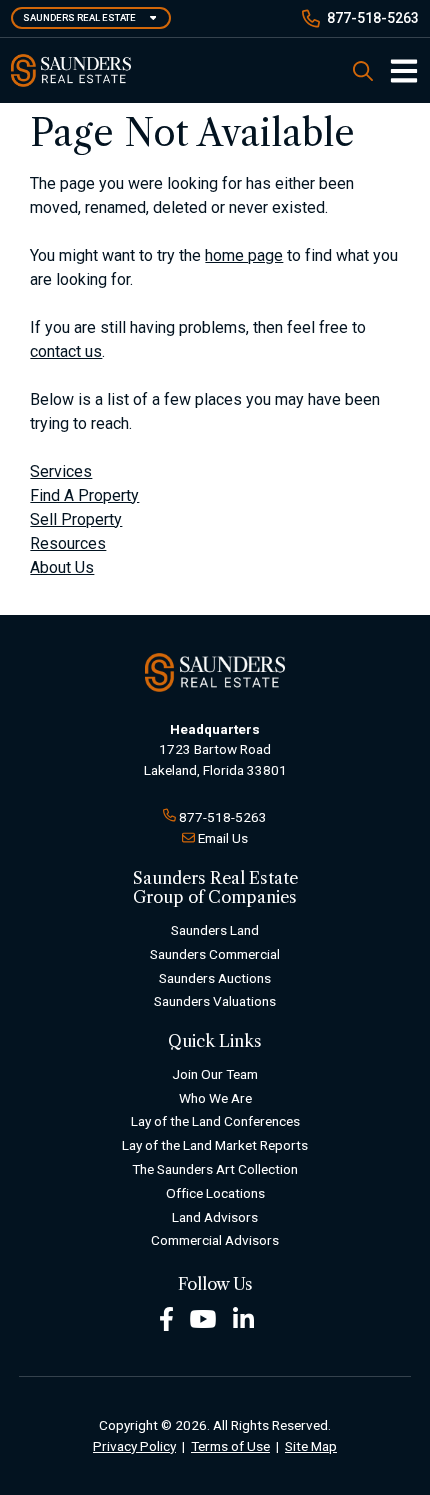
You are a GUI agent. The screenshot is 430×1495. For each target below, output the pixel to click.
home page (244, 255)
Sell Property (76, 519)
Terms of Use (230, 1446)
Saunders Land (215, 930)
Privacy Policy (134, 1446)
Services (61, 471)
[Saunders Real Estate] (71, 70)
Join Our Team (215, 1074)
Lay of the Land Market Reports (215, 1145)
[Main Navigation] (396, 71)
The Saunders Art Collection (215, 1169)
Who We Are (215, 1098)
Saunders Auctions (215, 978)
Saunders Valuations (215, 1001)
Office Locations (215, 1193)
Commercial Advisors (215, 1240)
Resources (68, 543)
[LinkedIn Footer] (244, 1318)
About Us (62, 567)
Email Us (223, 838)
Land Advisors (215, 1217)
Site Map (311, 1446)
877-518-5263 (373, 18)
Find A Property (84, 495)
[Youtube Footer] (203, 1318)
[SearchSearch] (363, 70)
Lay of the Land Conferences (215, 1121)
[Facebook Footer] (166, 1318)
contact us (66, 351)
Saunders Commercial (215, 954)
